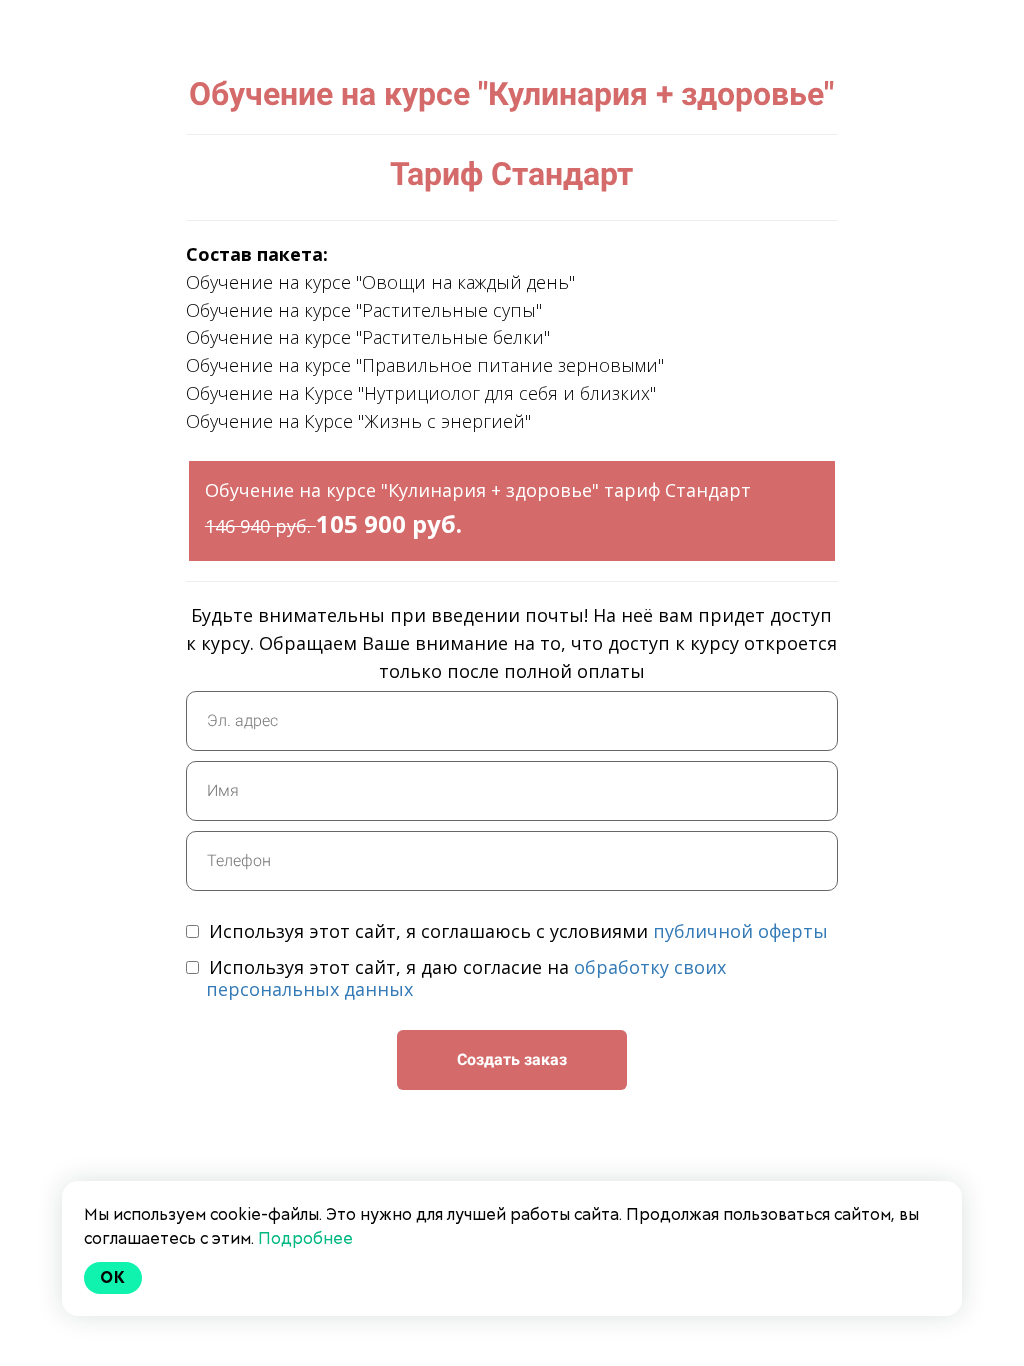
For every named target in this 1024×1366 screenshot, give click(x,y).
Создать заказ (512, 1059)
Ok (113, 1277)
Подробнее (305, 1238)
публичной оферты (740, 931)
